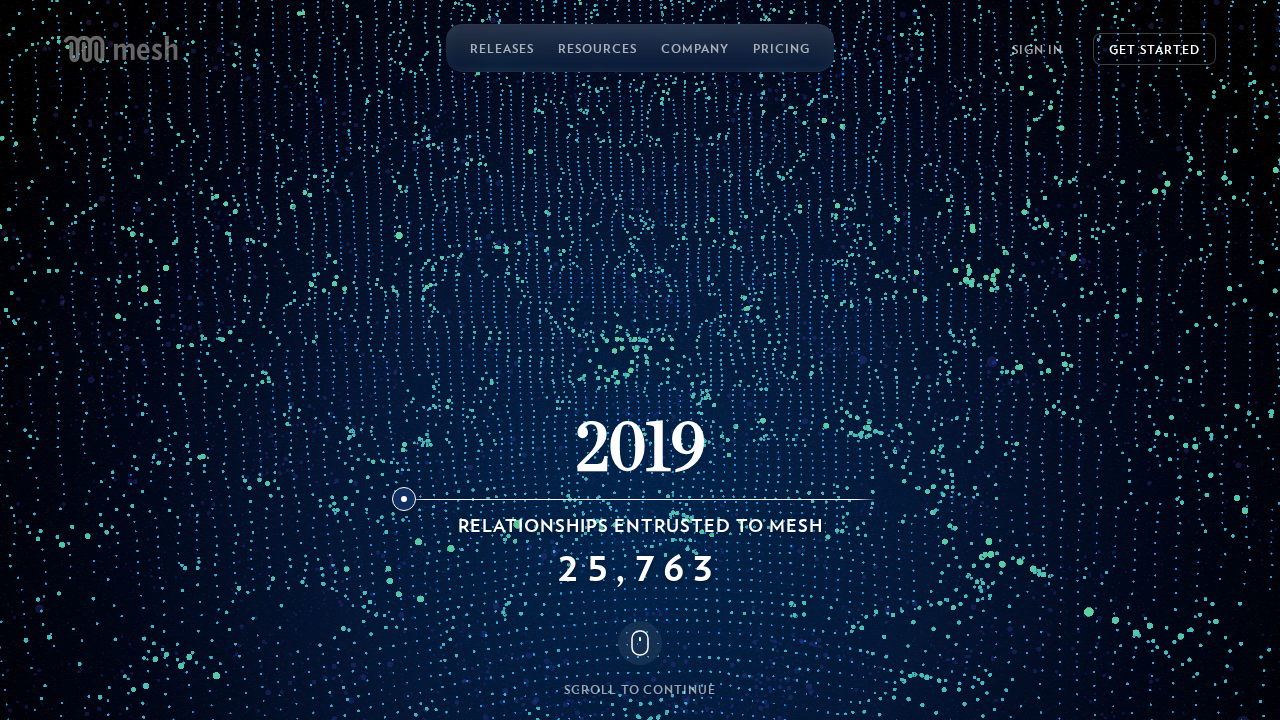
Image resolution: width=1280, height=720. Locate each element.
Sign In (1037, 49)
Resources (597, 48)
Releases (502, 48)
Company (695, 48)
